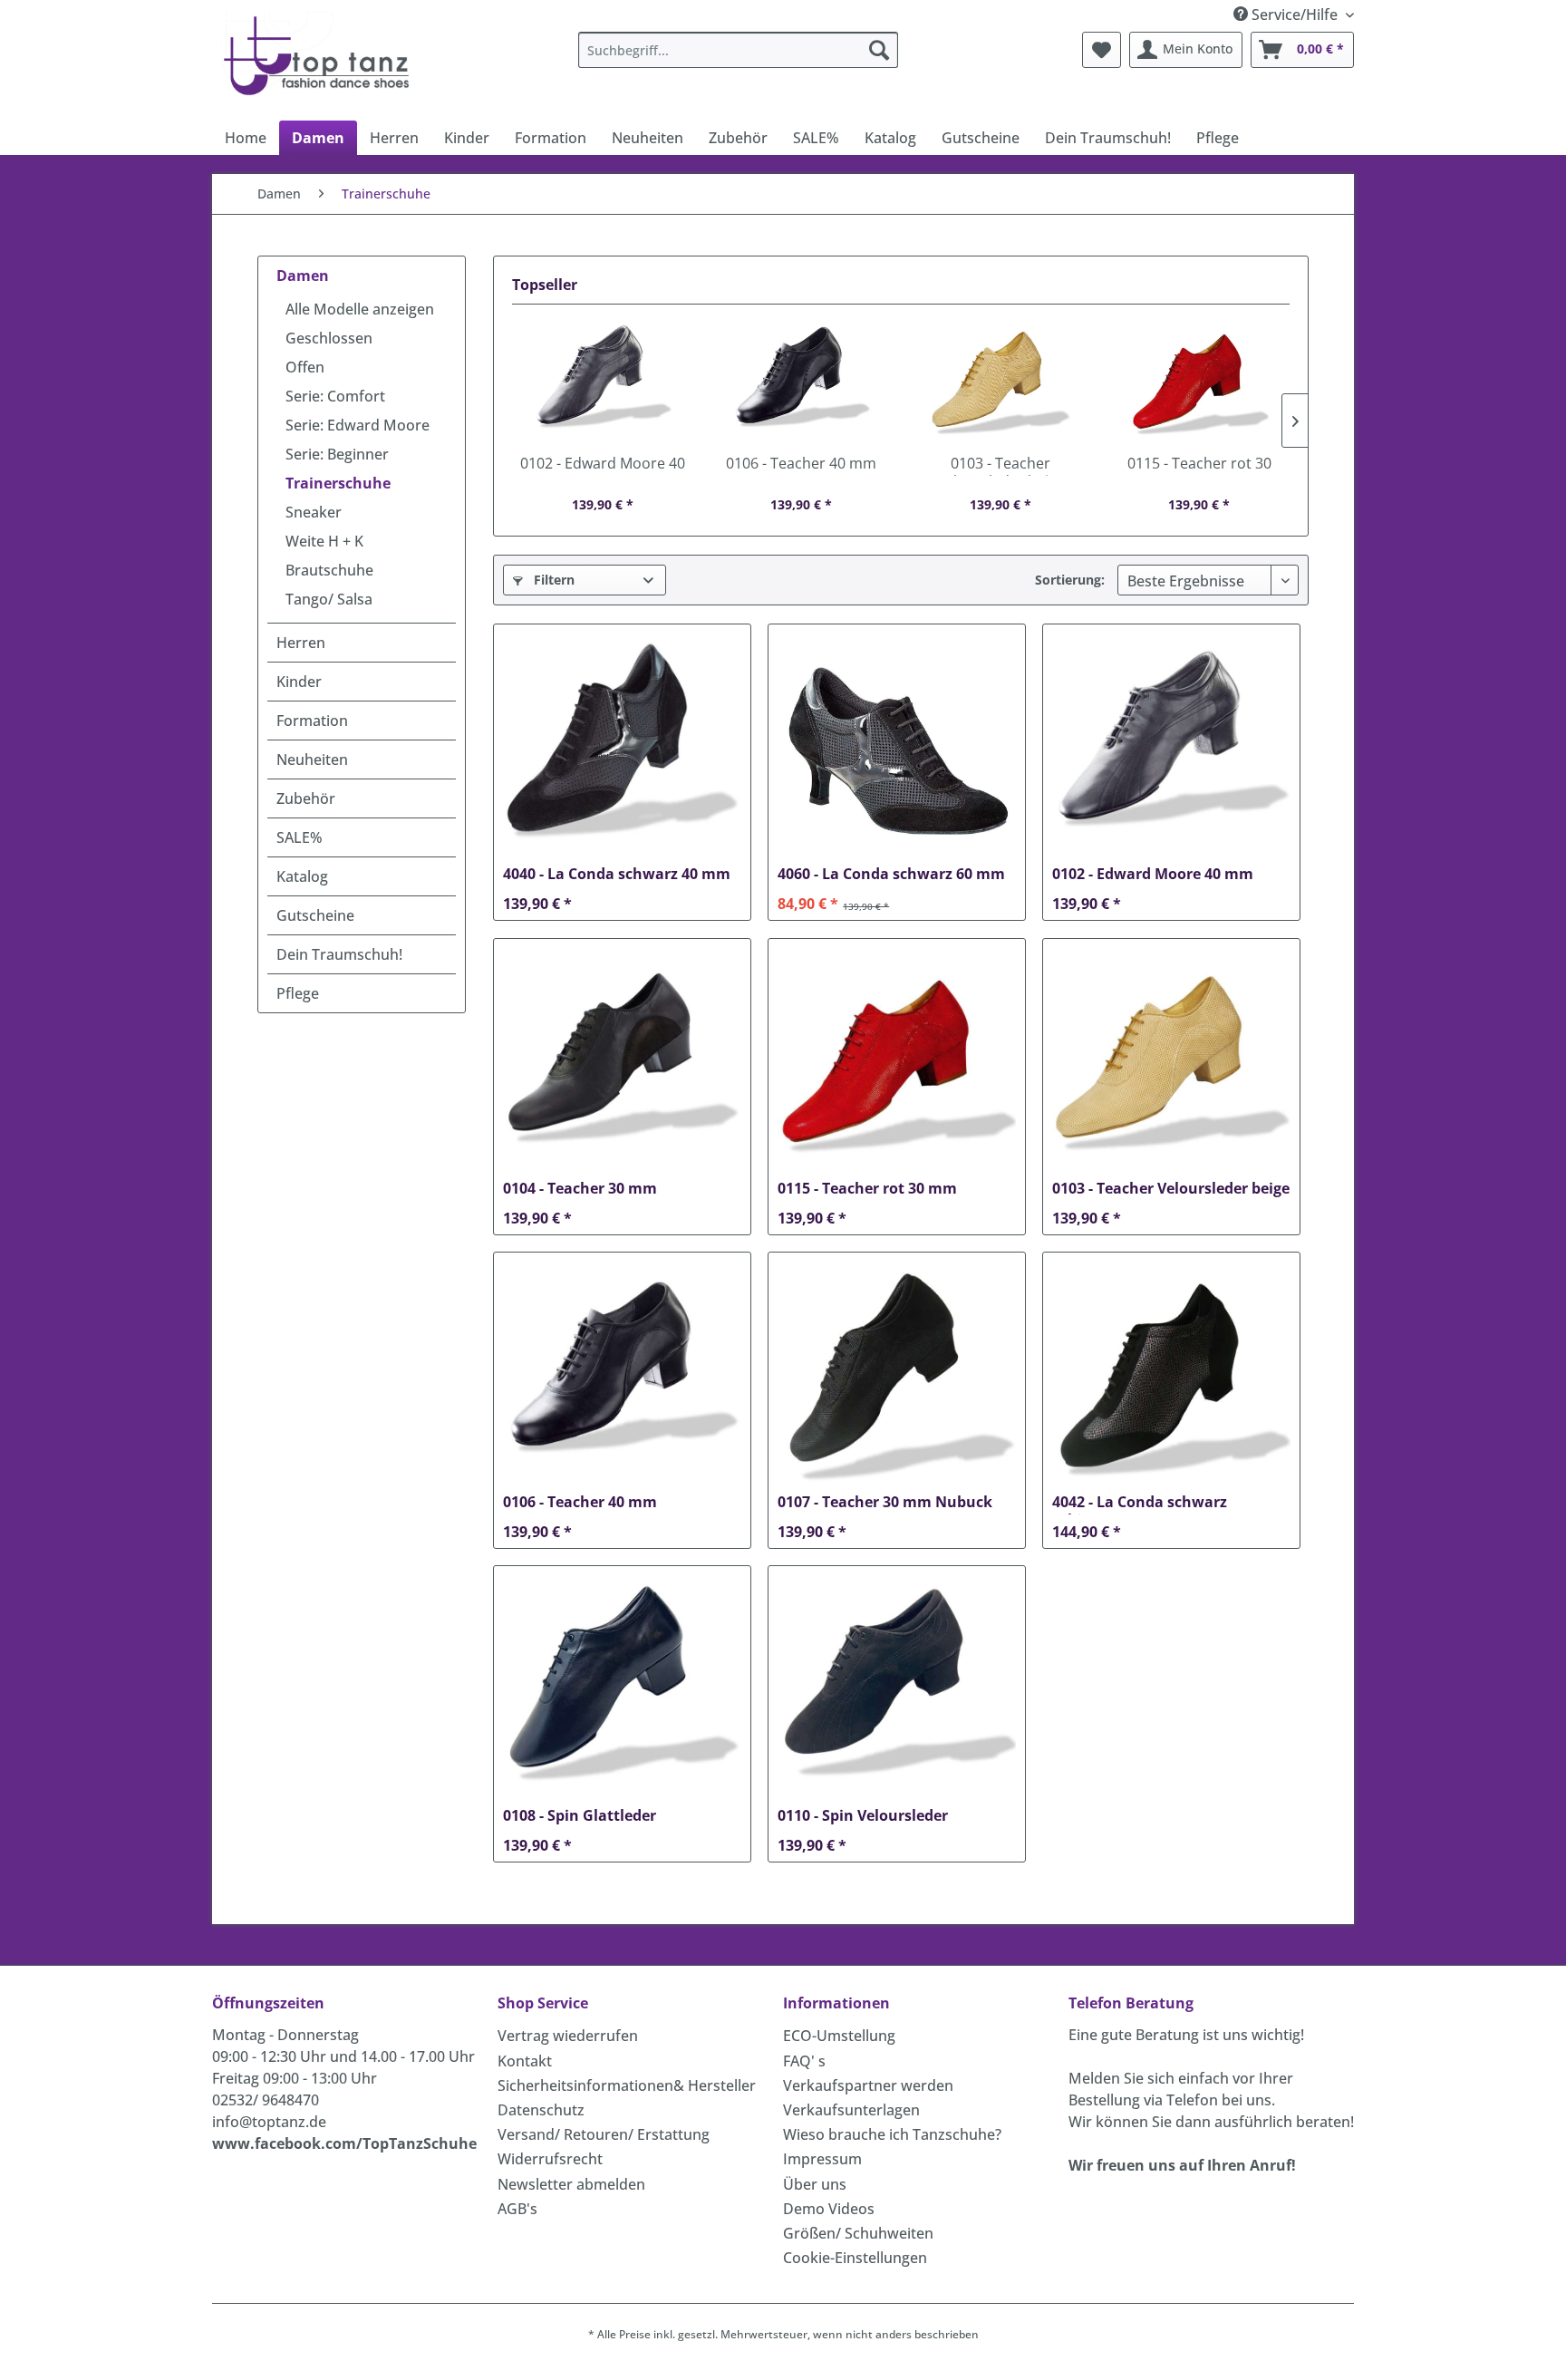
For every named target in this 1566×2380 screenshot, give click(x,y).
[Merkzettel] (1102, 50)
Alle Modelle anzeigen (360, 309)
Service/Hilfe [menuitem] (1295, 15)
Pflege (298, 993)
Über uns (815, 2184)
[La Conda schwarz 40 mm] (622, 747)
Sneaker (314, 512)
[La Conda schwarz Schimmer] (1171, 1375)
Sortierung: (1070, 580)
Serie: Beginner (337, 454)
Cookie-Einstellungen (855, 2258)
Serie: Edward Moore (358, 425)
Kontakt (525, 2061)
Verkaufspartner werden (868, 2085)
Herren (301, 643)
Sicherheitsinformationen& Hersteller (627, 2085)
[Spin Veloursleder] (897, 1688)
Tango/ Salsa (329, 599)
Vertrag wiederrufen (568, 2036)
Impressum (822, 2159)
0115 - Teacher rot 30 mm (1199, 465)
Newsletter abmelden (571, 2184)
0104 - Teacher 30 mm (580, 1189)
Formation (312, 721)
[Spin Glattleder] (622, 1688)
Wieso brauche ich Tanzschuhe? (892, 2134)
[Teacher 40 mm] (802, 382)
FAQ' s (804, 2061)
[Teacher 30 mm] (622, 1061)
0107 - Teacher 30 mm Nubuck (885, 1502)
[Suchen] (879, 50)
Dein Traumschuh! (339, 954)
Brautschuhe (329, 570)
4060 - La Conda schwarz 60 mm (891, 874)
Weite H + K (324, 541)
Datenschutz (541, 2110)
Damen (303, 276)
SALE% (300, 837)
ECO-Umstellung (839, 2036)
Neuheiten (312, 759)
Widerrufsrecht (550, 2159)
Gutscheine (315, 915)
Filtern (552, 580)
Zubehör (306, 798)
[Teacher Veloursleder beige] (1000, 382)
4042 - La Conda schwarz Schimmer (1140, 1504)
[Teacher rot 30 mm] (1200, 382)
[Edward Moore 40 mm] (603, 382)
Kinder (299, 682)
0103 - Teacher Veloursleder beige (1000, 465)
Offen (305, 367)
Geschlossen (329, 338)
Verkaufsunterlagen (851, 2110)
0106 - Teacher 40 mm (801, 464)
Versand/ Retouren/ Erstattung (604, 2134)
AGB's (517, 2209)
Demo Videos (829, 2209)
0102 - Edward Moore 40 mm (603, 465)
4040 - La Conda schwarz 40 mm (617, 874)
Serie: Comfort (335, 396)
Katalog (302, 876)
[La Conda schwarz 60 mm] (897, 747)
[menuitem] (738, 50)
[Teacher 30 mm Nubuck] (897, 1375)
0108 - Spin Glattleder (580, 1816)
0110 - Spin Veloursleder (863, 1816)
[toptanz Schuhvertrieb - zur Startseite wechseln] (321, 54)
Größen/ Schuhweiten (858, 2233)
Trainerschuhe (338, 483)
